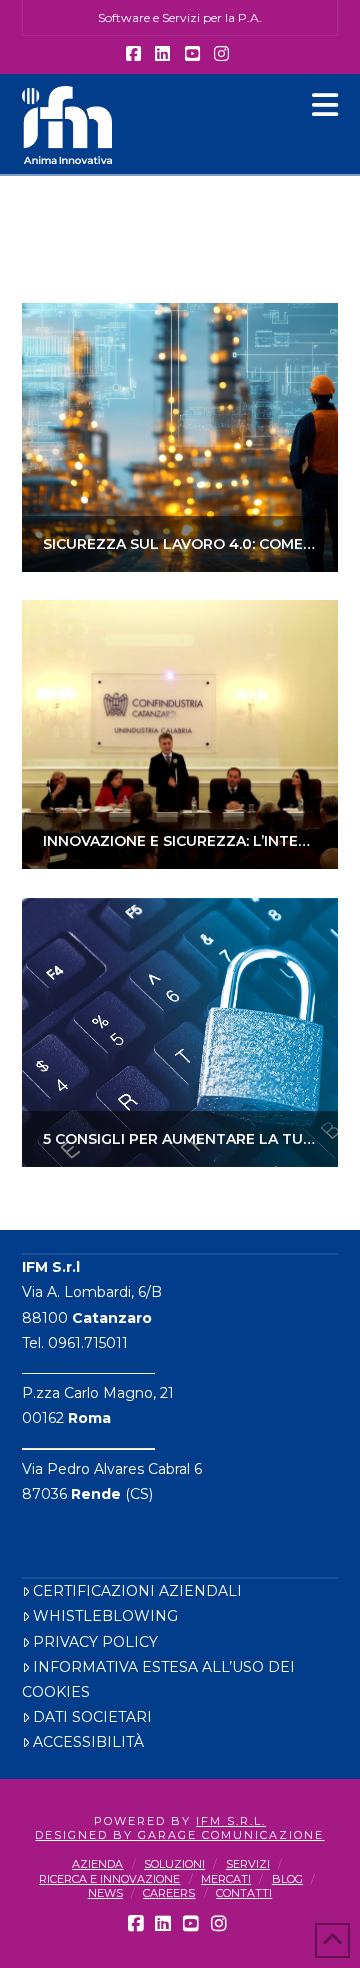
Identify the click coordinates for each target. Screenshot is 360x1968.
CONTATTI (244, 1893)
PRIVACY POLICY (95, 1642)
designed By (86, 1835)
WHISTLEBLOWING (105, 1616)
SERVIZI (248, 1864)
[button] (325, 105)
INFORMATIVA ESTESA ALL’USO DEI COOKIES (158, 1679)
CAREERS (169, 1893)
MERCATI (226, 1879)
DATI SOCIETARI (92, 1717)
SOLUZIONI (174, 1864)
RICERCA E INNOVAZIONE (109, 1879)
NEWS (105, 1893)
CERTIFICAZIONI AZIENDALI (137, 1591)
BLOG (287, 1879)
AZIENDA (97, 1864)
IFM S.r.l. (231, 1821)
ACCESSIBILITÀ (88, 1742)
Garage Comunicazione (231, 1835)
